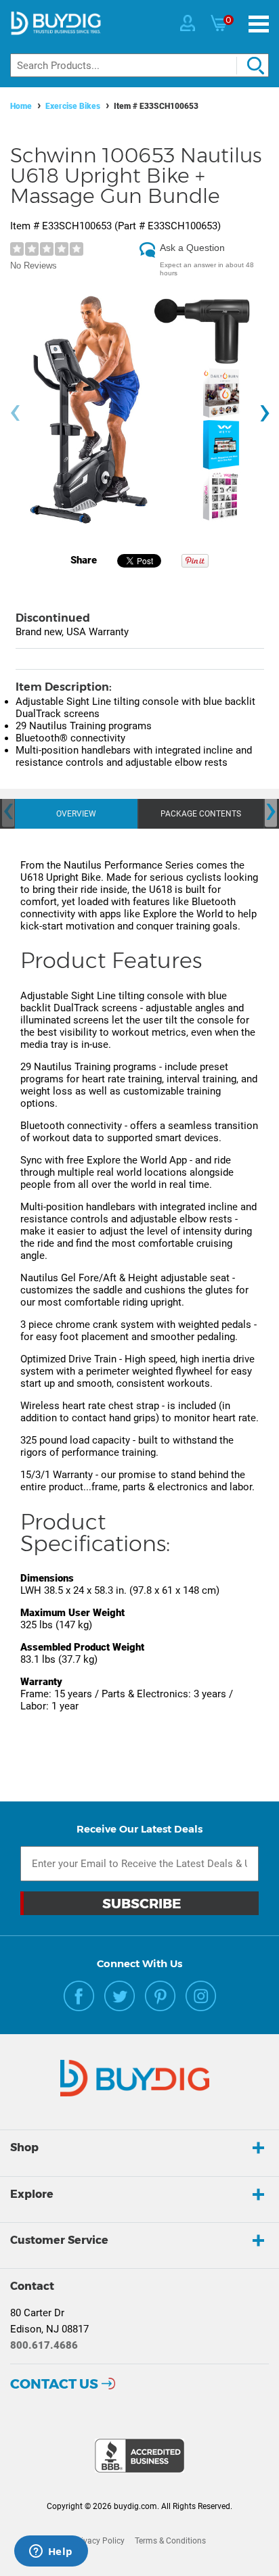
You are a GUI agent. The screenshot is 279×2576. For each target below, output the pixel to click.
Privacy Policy (99, 2541)
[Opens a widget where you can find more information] (51, 2552)
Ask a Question (192, 248)
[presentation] (15, 413)
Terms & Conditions (170, 2541)
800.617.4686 (44, 2345)
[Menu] (259, 24)
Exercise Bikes (73, 106)
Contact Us (54, 2384)
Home (21, 106)
